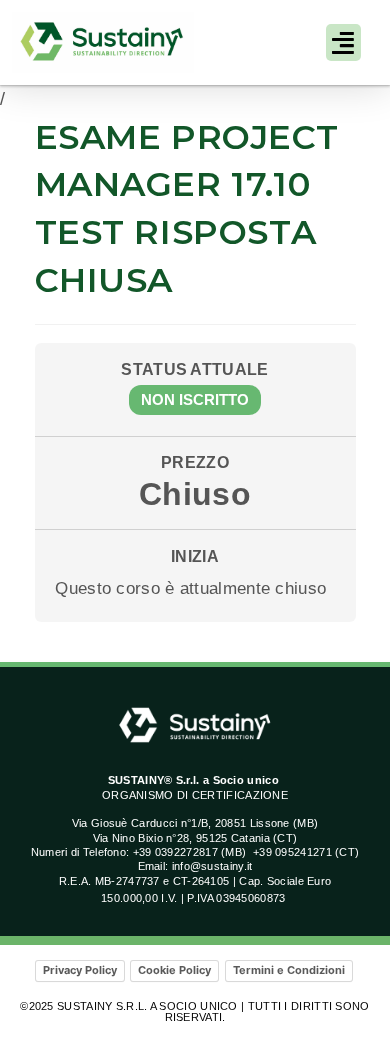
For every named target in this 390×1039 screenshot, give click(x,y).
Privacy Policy (80, 970)
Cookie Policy (174, 970)
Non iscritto (195, 399)
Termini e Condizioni (289, 970)
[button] (343, 43)
